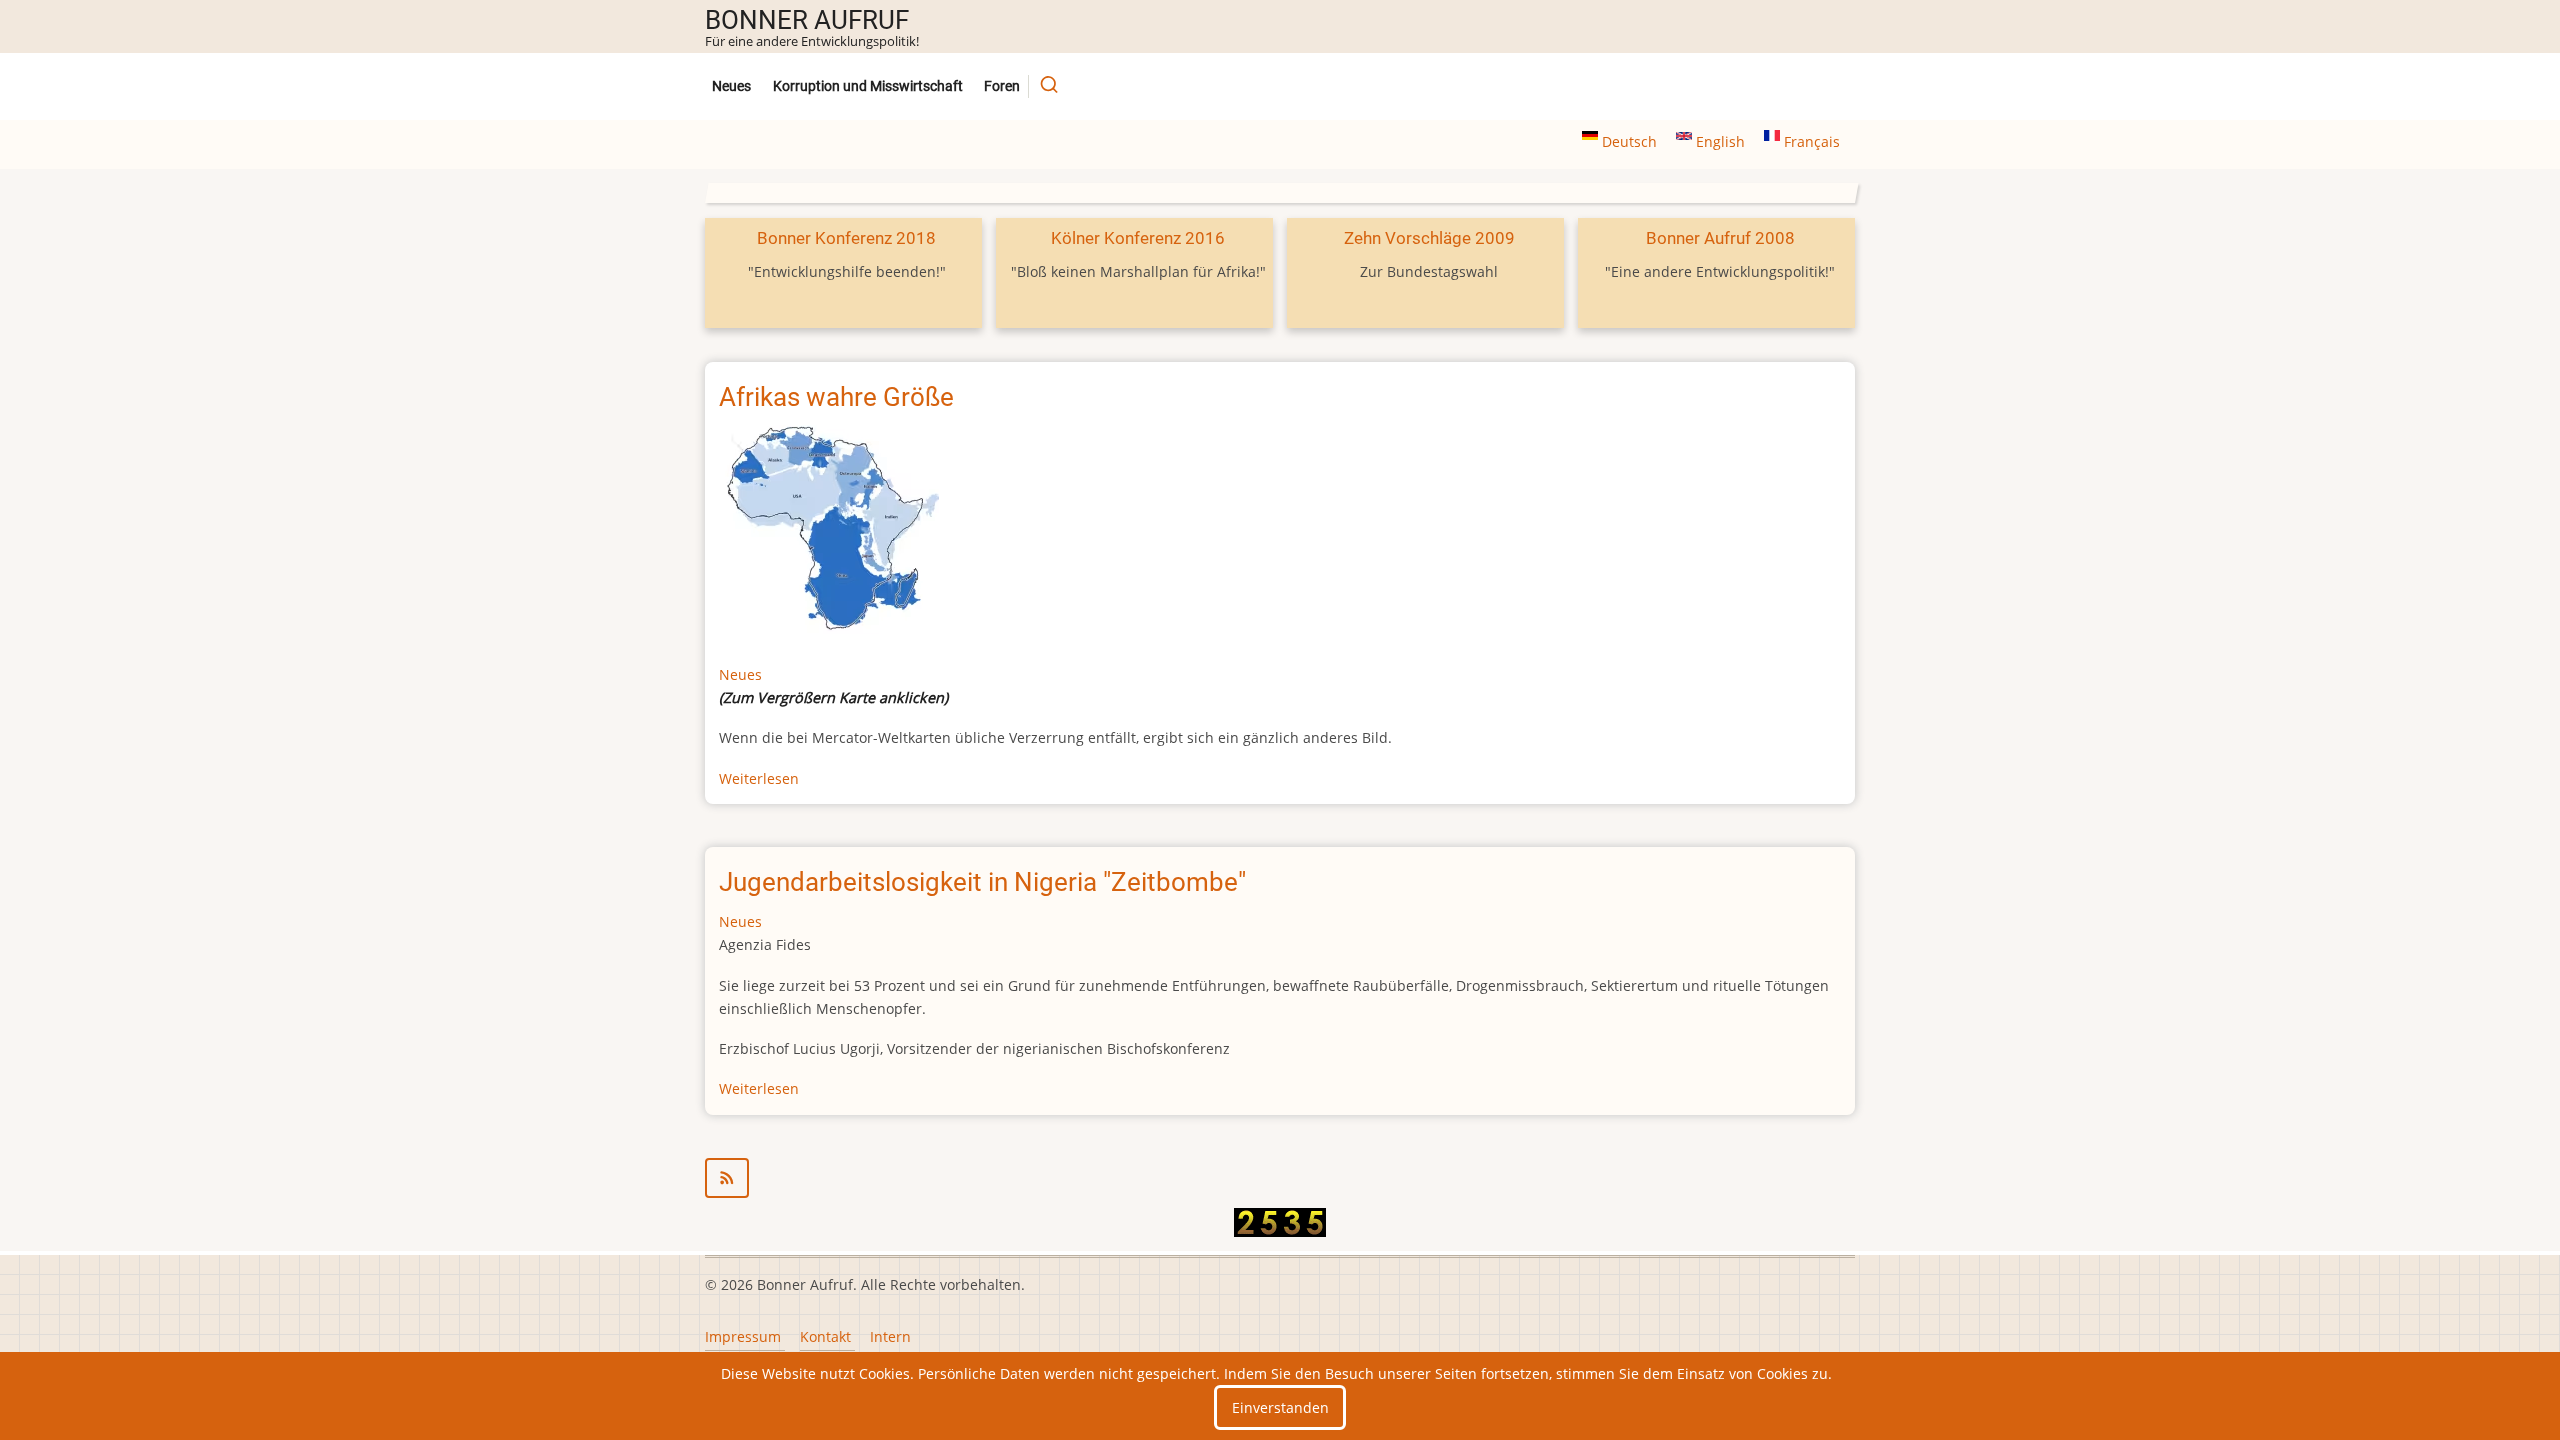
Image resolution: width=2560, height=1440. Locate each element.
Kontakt (825, 1336)
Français (1810, 141)
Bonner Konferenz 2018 (846, 238)
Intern (890, 1336)
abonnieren (1280, 1178)
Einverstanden (1280, 1407)
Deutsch (1629, 141)
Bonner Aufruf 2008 (1720, 238)
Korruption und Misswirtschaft (868, 86)
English (1720, 141)
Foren (1002, 86)
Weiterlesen (759, 778)
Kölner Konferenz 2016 (1138, 238)
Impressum (743, 1336)
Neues (731, 86)
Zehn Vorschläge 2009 (1429, 238)
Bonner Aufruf (807, 20)
